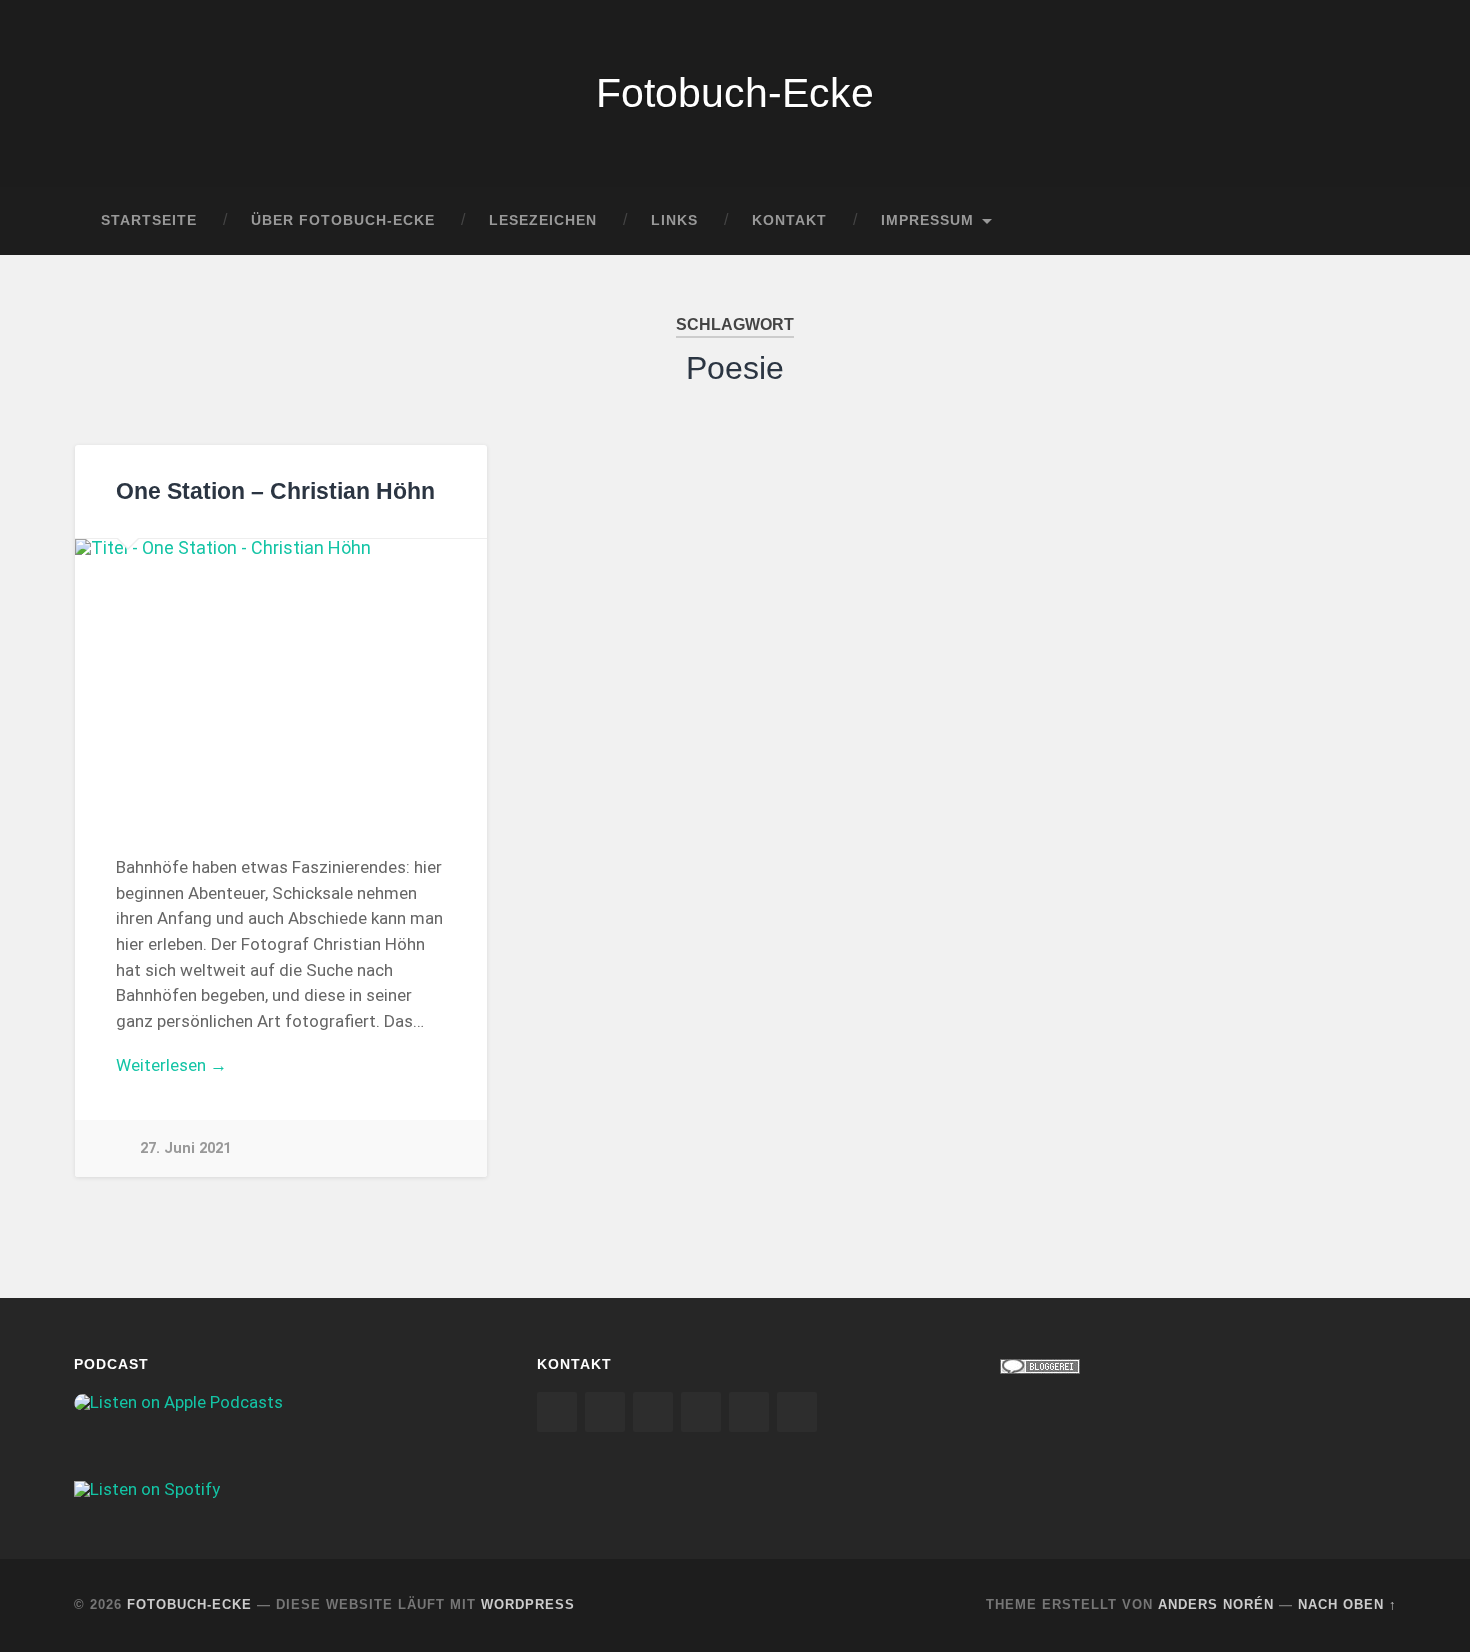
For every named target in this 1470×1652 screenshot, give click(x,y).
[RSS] (749, 1412)
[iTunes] (605, 1412)
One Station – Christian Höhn (275, 491)
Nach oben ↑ (1347, 1604)
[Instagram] (557, 1412)
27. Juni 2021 (185, 1148)
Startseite (149, 220)
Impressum (927, 220)
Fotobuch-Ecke (735, 93)
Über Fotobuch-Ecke (343, 220)
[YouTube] (701, 1412)
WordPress (528, 1604)
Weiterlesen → (171, 1065)
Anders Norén (1216, 1604)
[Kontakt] (797, 1412)
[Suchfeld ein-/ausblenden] (1363, 221)
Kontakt (789, 220)
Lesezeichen (543, 220)
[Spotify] (653, 1412)
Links (674, 220)
